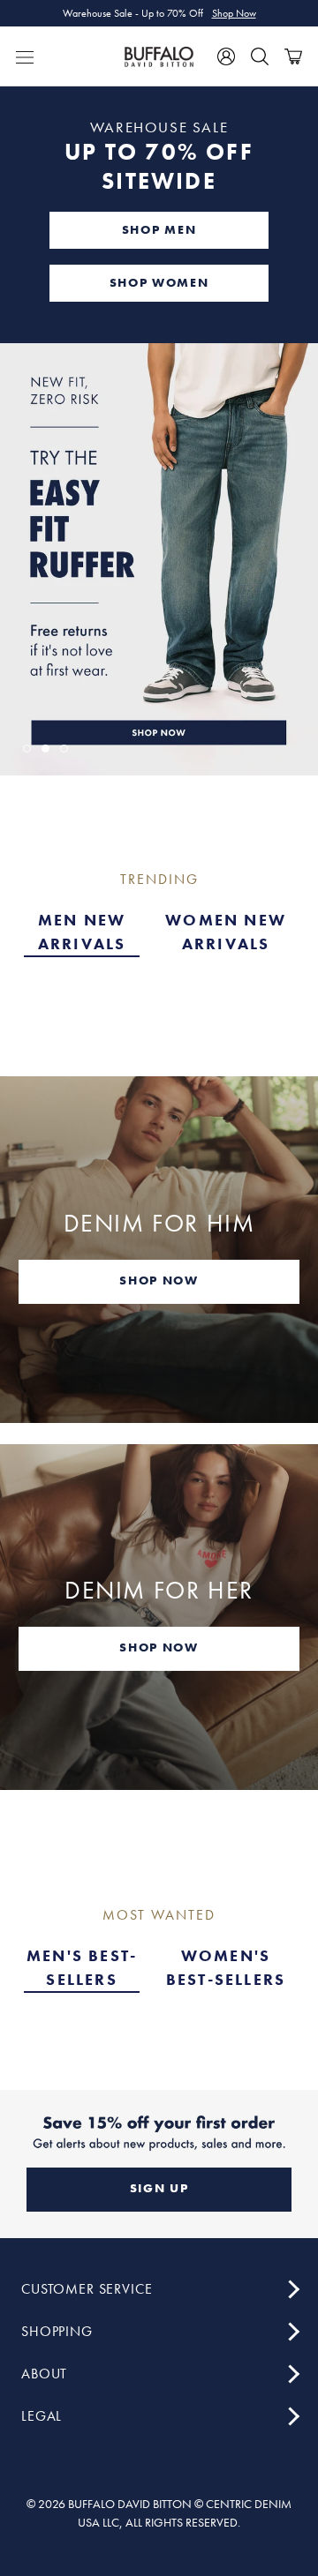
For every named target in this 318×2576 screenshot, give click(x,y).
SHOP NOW (159, 1280)
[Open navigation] (25, 56)
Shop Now (234, 13)
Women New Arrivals (226, 932)
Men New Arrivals (82, 932)
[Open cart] (293, 56)
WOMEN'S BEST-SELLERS (226, 1967)
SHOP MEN (159, 229)
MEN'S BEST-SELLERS (82, 1967)
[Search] (260, 56)
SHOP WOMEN (159, 282)
